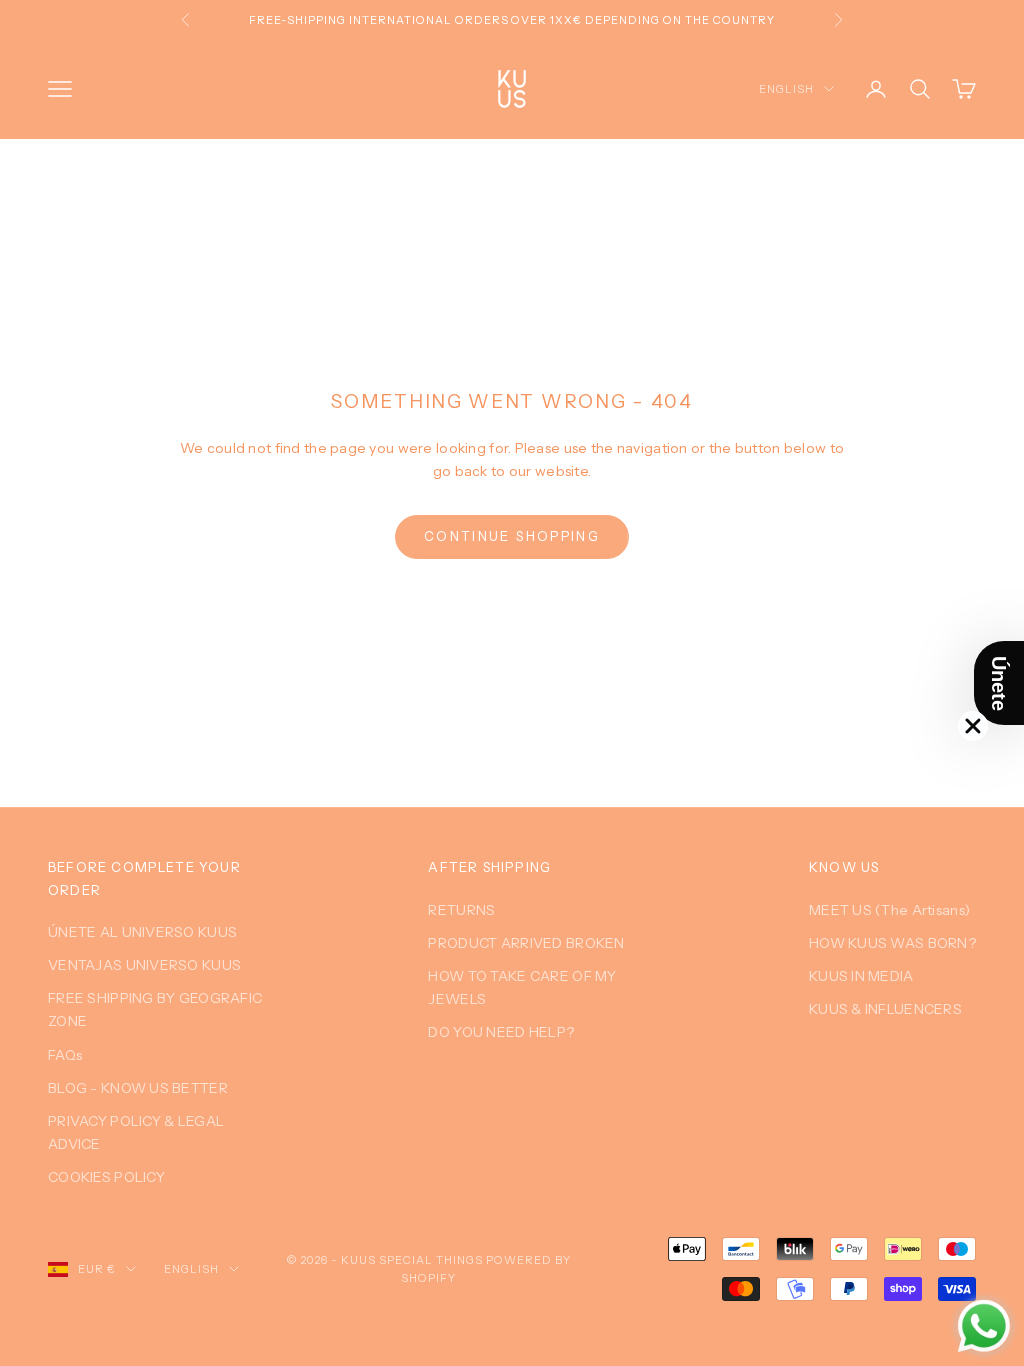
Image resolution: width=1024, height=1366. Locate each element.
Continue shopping (512, 536)
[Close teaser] (973, 726)
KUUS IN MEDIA (861, 976)
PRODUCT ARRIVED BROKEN (526, 943)
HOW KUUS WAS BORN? (892, 943)
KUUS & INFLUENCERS (885, 1009)
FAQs (65, 1055)
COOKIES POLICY (106, 1177)
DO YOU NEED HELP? (501, 1032)
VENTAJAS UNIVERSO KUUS (144, 965)
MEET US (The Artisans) (889, 910)
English (786, 89)
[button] (999, 683)
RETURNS (461, 910)
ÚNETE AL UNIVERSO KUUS (142, 932)
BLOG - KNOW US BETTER (138, 1088)
